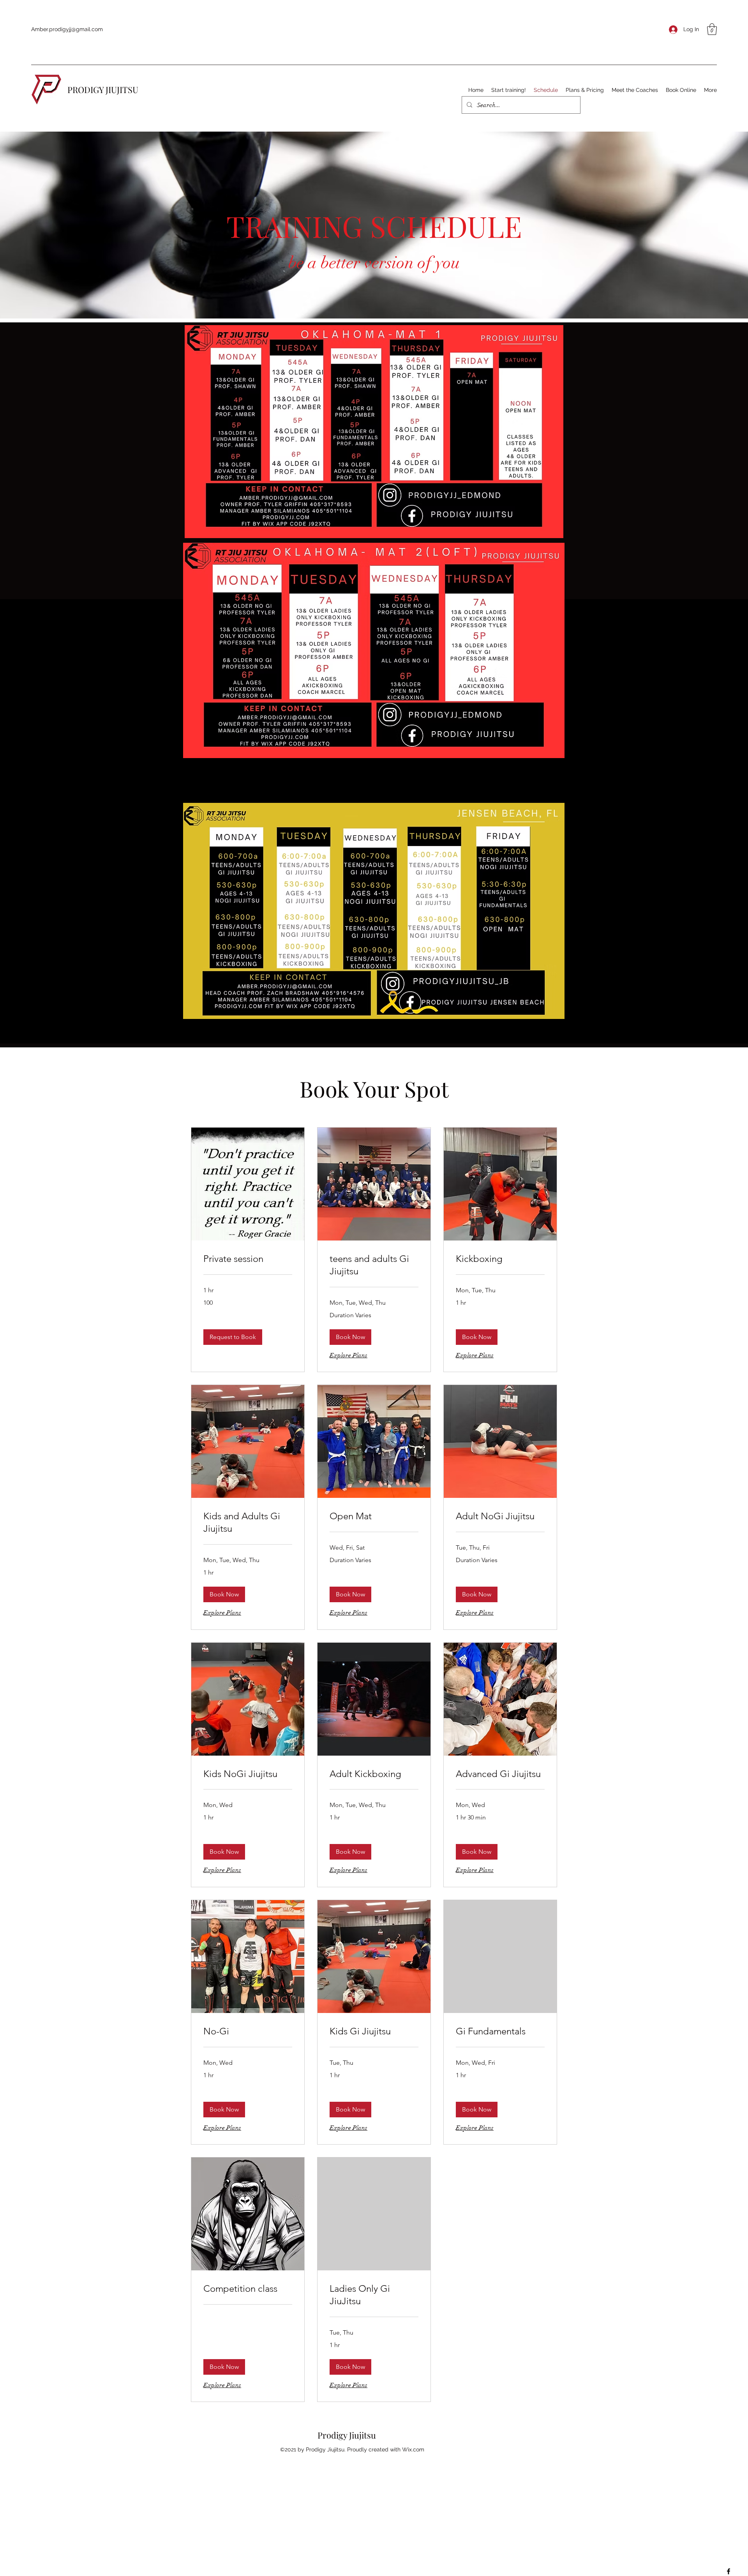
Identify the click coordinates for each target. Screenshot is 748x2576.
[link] (248, 1259)
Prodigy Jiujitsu (347, 2435)
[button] (712, 29)
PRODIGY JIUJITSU (103, 90)
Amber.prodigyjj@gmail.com (67, 29)
